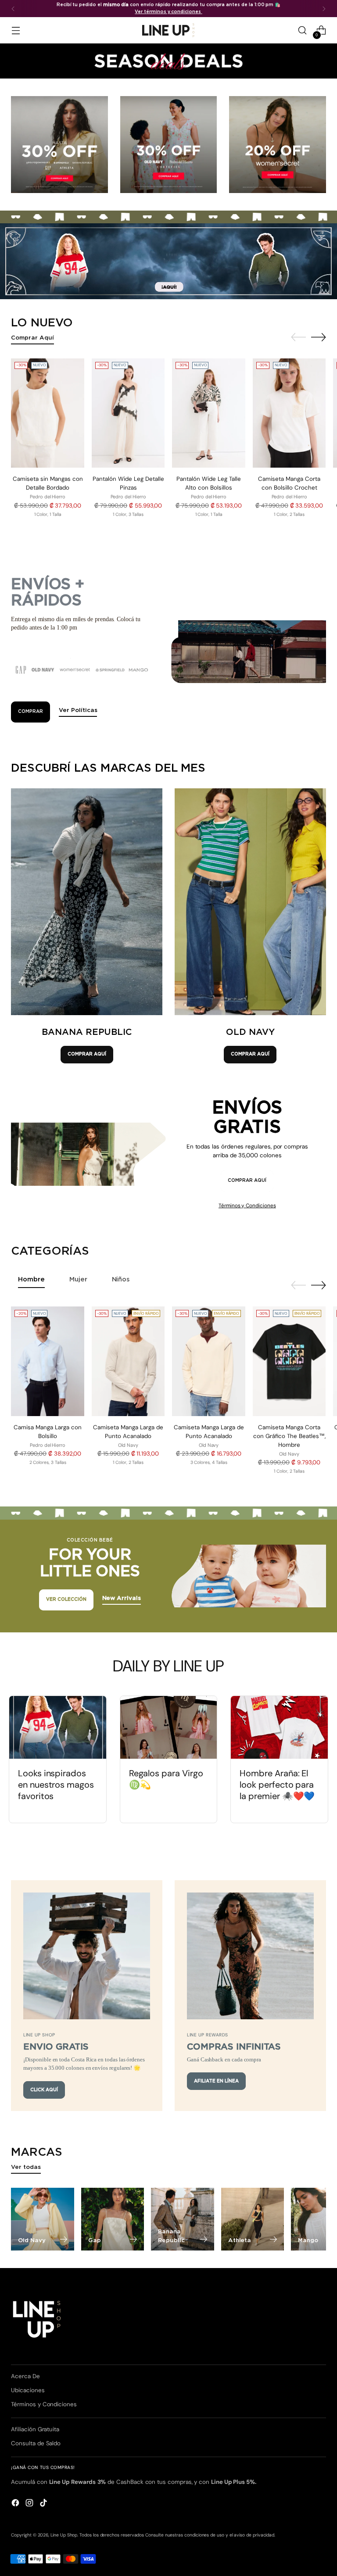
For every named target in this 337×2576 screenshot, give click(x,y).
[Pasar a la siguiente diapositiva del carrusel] (319, 337)
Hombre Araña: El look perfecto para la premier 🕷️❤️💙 (277, 1785)
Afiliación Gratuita (35, 2429)
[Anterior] (13, 9)
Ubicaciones (28, 2390)
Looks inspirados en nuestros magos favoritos (56, 1785)
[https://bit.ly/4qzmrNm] (168, 261)
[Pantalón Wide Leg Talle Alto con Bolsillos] (209, 413)
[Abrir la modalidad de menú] (16, 30)
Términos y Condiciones (247, 1206)
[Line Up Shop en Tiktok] (44, 2504)
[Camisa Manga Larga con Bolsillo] (48, 1361)
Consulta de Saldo (36, 2443)
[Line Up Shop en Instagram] (30, 2504)
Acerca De (25, 2376)
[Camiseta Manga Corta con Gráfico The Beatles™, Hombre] (289, 1361)
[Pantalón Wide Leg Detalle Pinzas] (128, 413)
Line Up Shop (64, 2535)
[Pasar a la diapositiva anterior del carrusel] (298, 337)
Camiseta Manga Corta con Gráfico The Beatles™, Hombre (289, 1436)
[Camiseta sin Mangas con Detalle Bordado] (48, 413)
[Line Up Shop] (168, 30)
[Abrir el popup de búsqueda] (303, 30)
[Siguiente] (324, 9)
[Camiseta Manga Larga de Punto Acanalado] (128, 1361)
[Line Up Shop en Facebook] (16, 2504)
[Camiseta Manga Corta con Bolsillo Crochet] (289, 413)
